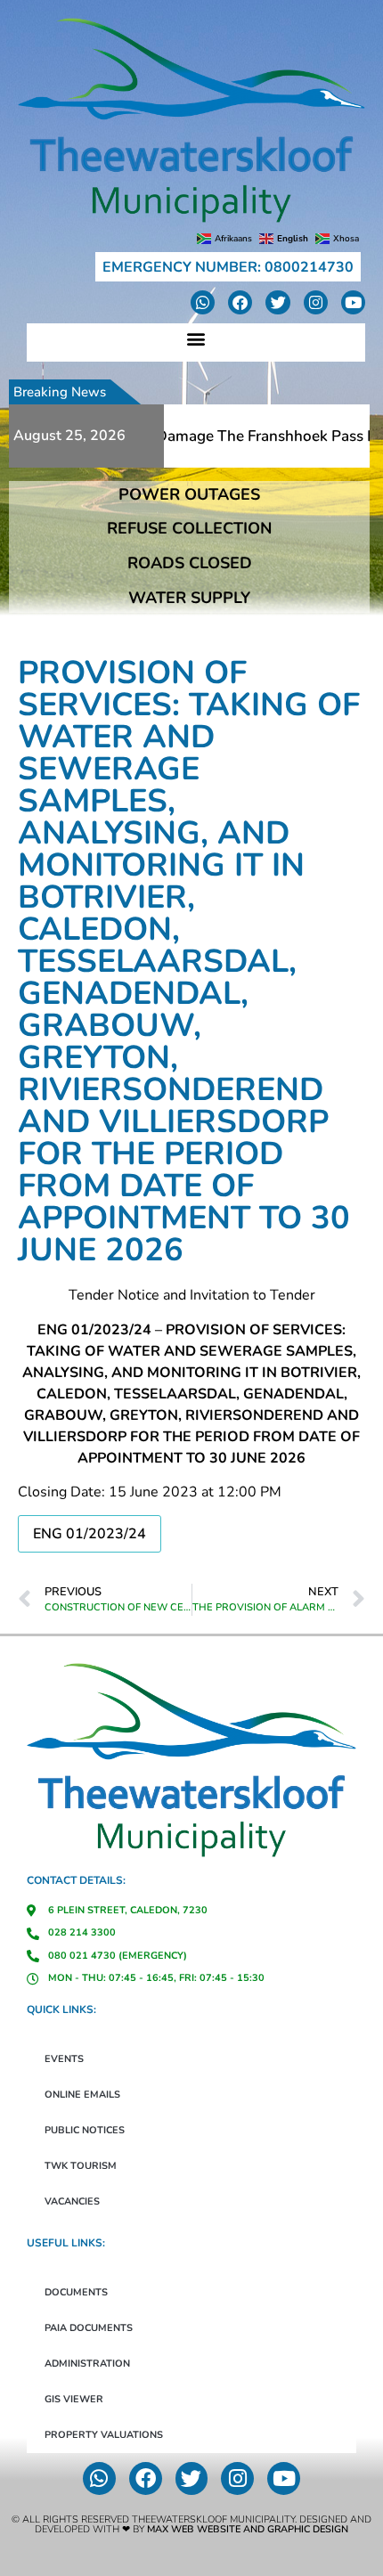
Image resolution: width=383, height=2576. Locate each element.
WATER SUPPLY (189, 598)
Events (64, 2059)
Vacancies (72, 2201)
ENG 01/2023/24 (90, 1534)
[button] (196, 338)
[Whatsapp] (203, 302)
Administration (87, 2364)
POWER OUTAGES (189, 494)
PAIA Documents (89, 2328)
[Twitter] (277, 302)
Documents (76, 2292)
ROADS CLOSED (190, 563)
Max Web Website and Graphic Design (248, 2529)
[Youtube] (353, 302)
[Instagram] (316, 302)
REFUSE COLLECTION (189, 528)
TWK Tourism (81, 2166)
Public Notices (85, 2130)
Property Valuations (104, 2435)
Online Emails (82, 2095)
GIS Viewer (74, 2399)
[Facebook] (240, 302)
